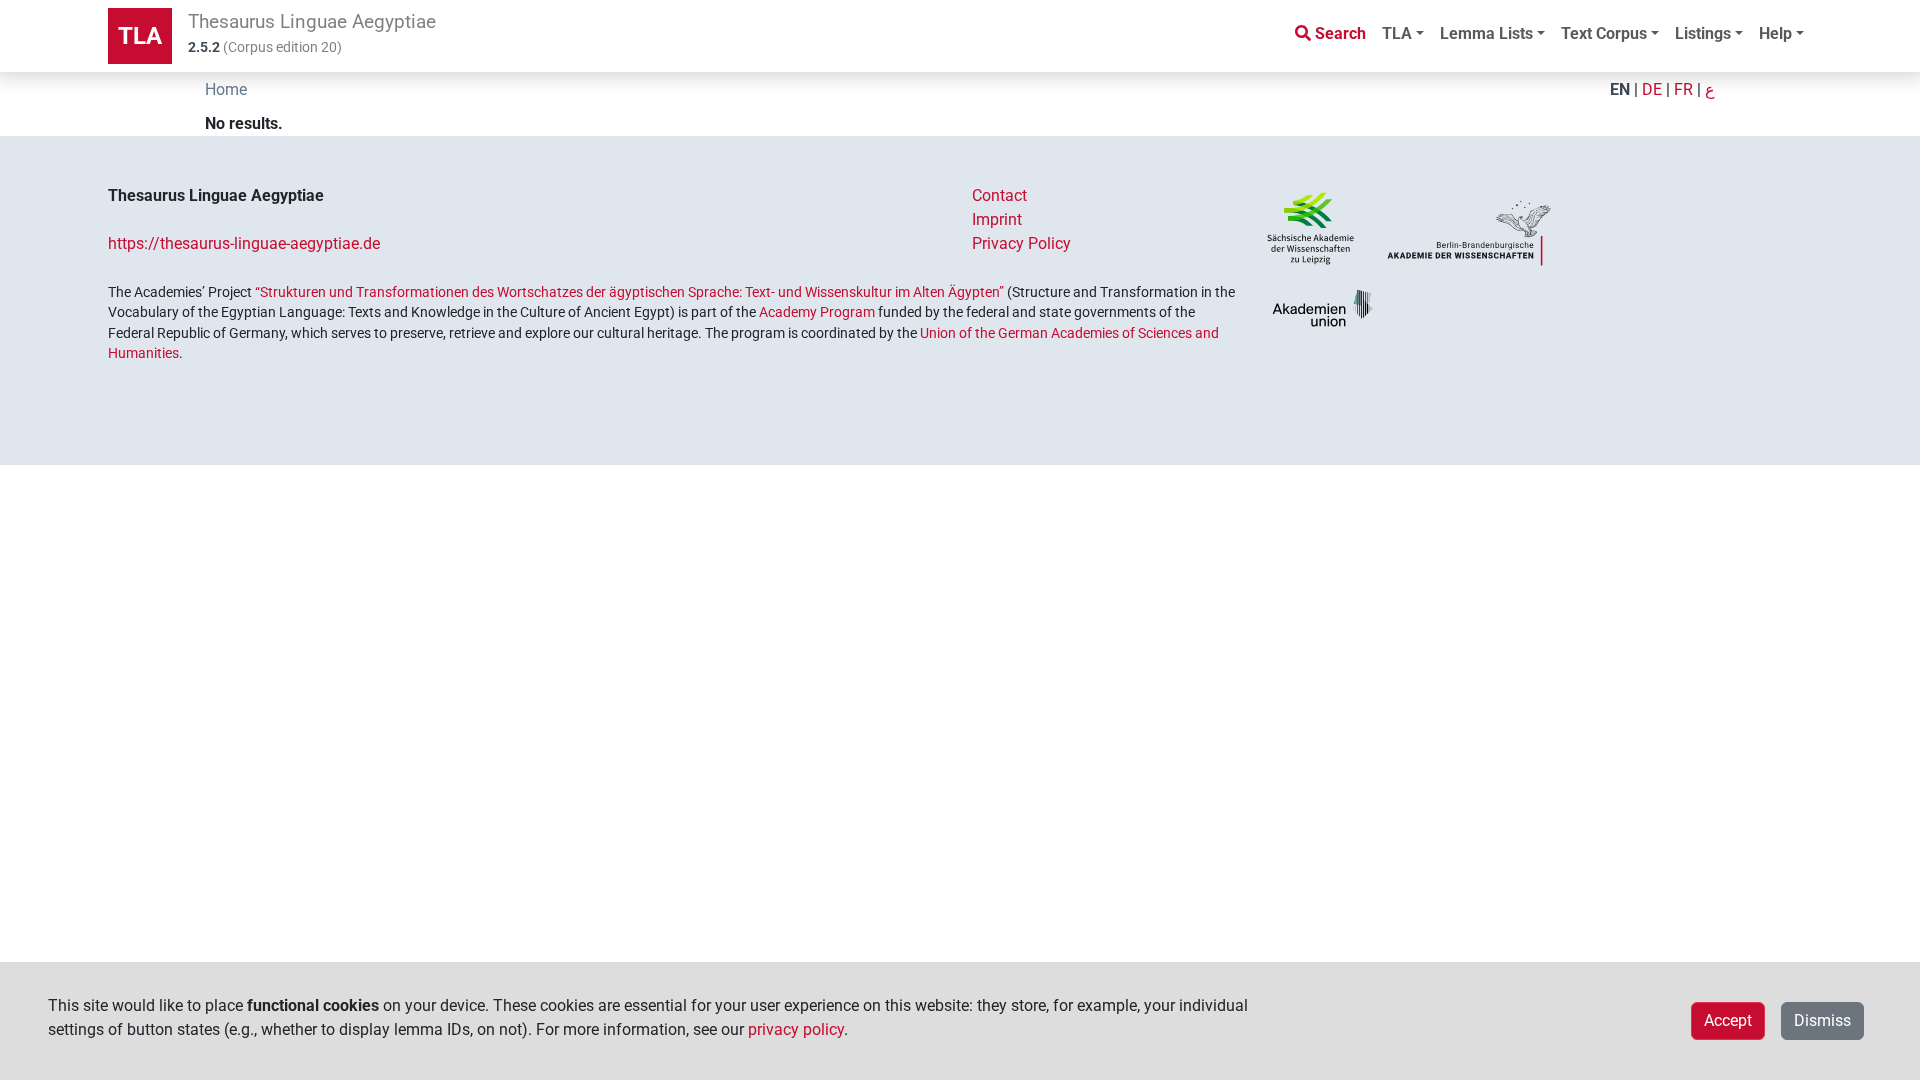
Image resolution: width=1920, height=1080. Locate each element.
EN (1620, 89)
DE (1652, 89)
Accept (1728, 1020)
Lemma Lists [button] (1486, 33)
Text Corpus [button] (1604, 33)
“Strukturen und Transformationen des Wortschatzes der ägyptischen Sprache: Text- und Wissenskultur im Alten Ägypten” (629, 292)
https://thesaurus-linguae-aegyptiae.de (244, 243)
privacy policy (796, 1029)
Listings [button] (1703, 33)
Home (226, 89)
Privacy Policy (1021, 243)
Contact (999, 195)
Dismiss (1822, 1020)
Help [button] (1775, 33)
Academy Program (817, 312)
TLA (140, 36)
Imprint (997, 219)
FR (1683, 89)
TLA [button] (1397, 33)
